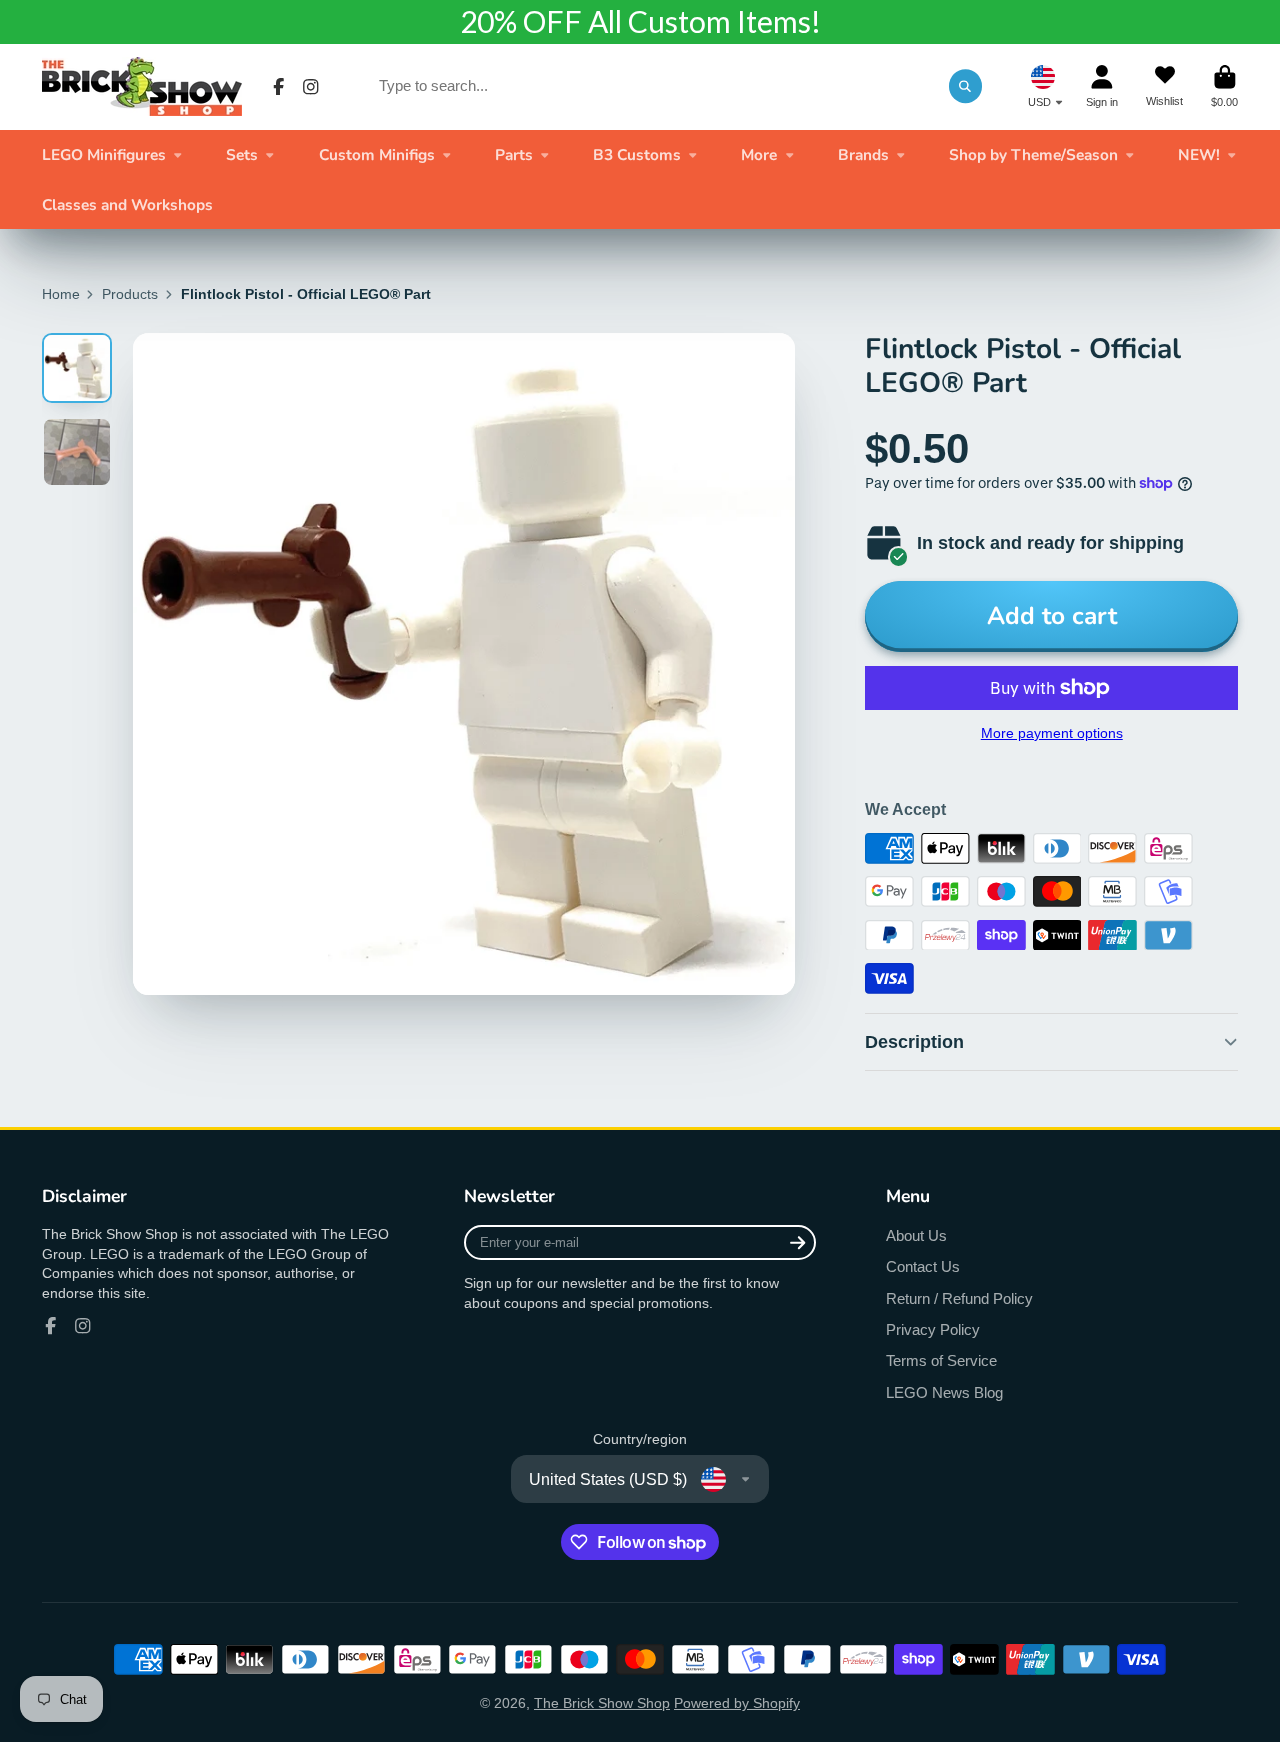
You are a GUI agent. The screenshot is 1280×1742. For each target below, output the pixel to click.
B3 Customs (637, 154)
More (759, 154)
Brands (863, 154)
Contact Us (923, 1266)
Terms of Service (941, 1360)
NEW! (1199, 154)
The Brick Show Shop (602, 1703)
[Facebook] (279, 87)
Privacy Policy (933, 1329)
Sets (242, 154)
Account (1102, 86)
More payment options (1052, 733)
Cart (1224, 86)
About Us (916, 1235)
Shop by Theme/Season (1033, 154)
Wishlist (1164, 86)
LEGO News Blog (944, 1392)
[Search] (966, 86)
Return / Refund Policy (959, 1298)
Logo (142, 86)
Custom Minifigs (377, 154)
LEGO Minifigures (104, 154)
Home (61, 294)
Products (130, 294)
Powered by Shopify (737, 1703)
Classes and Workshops (127, 204)
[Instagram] (311, 87)
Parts (514, 154)
